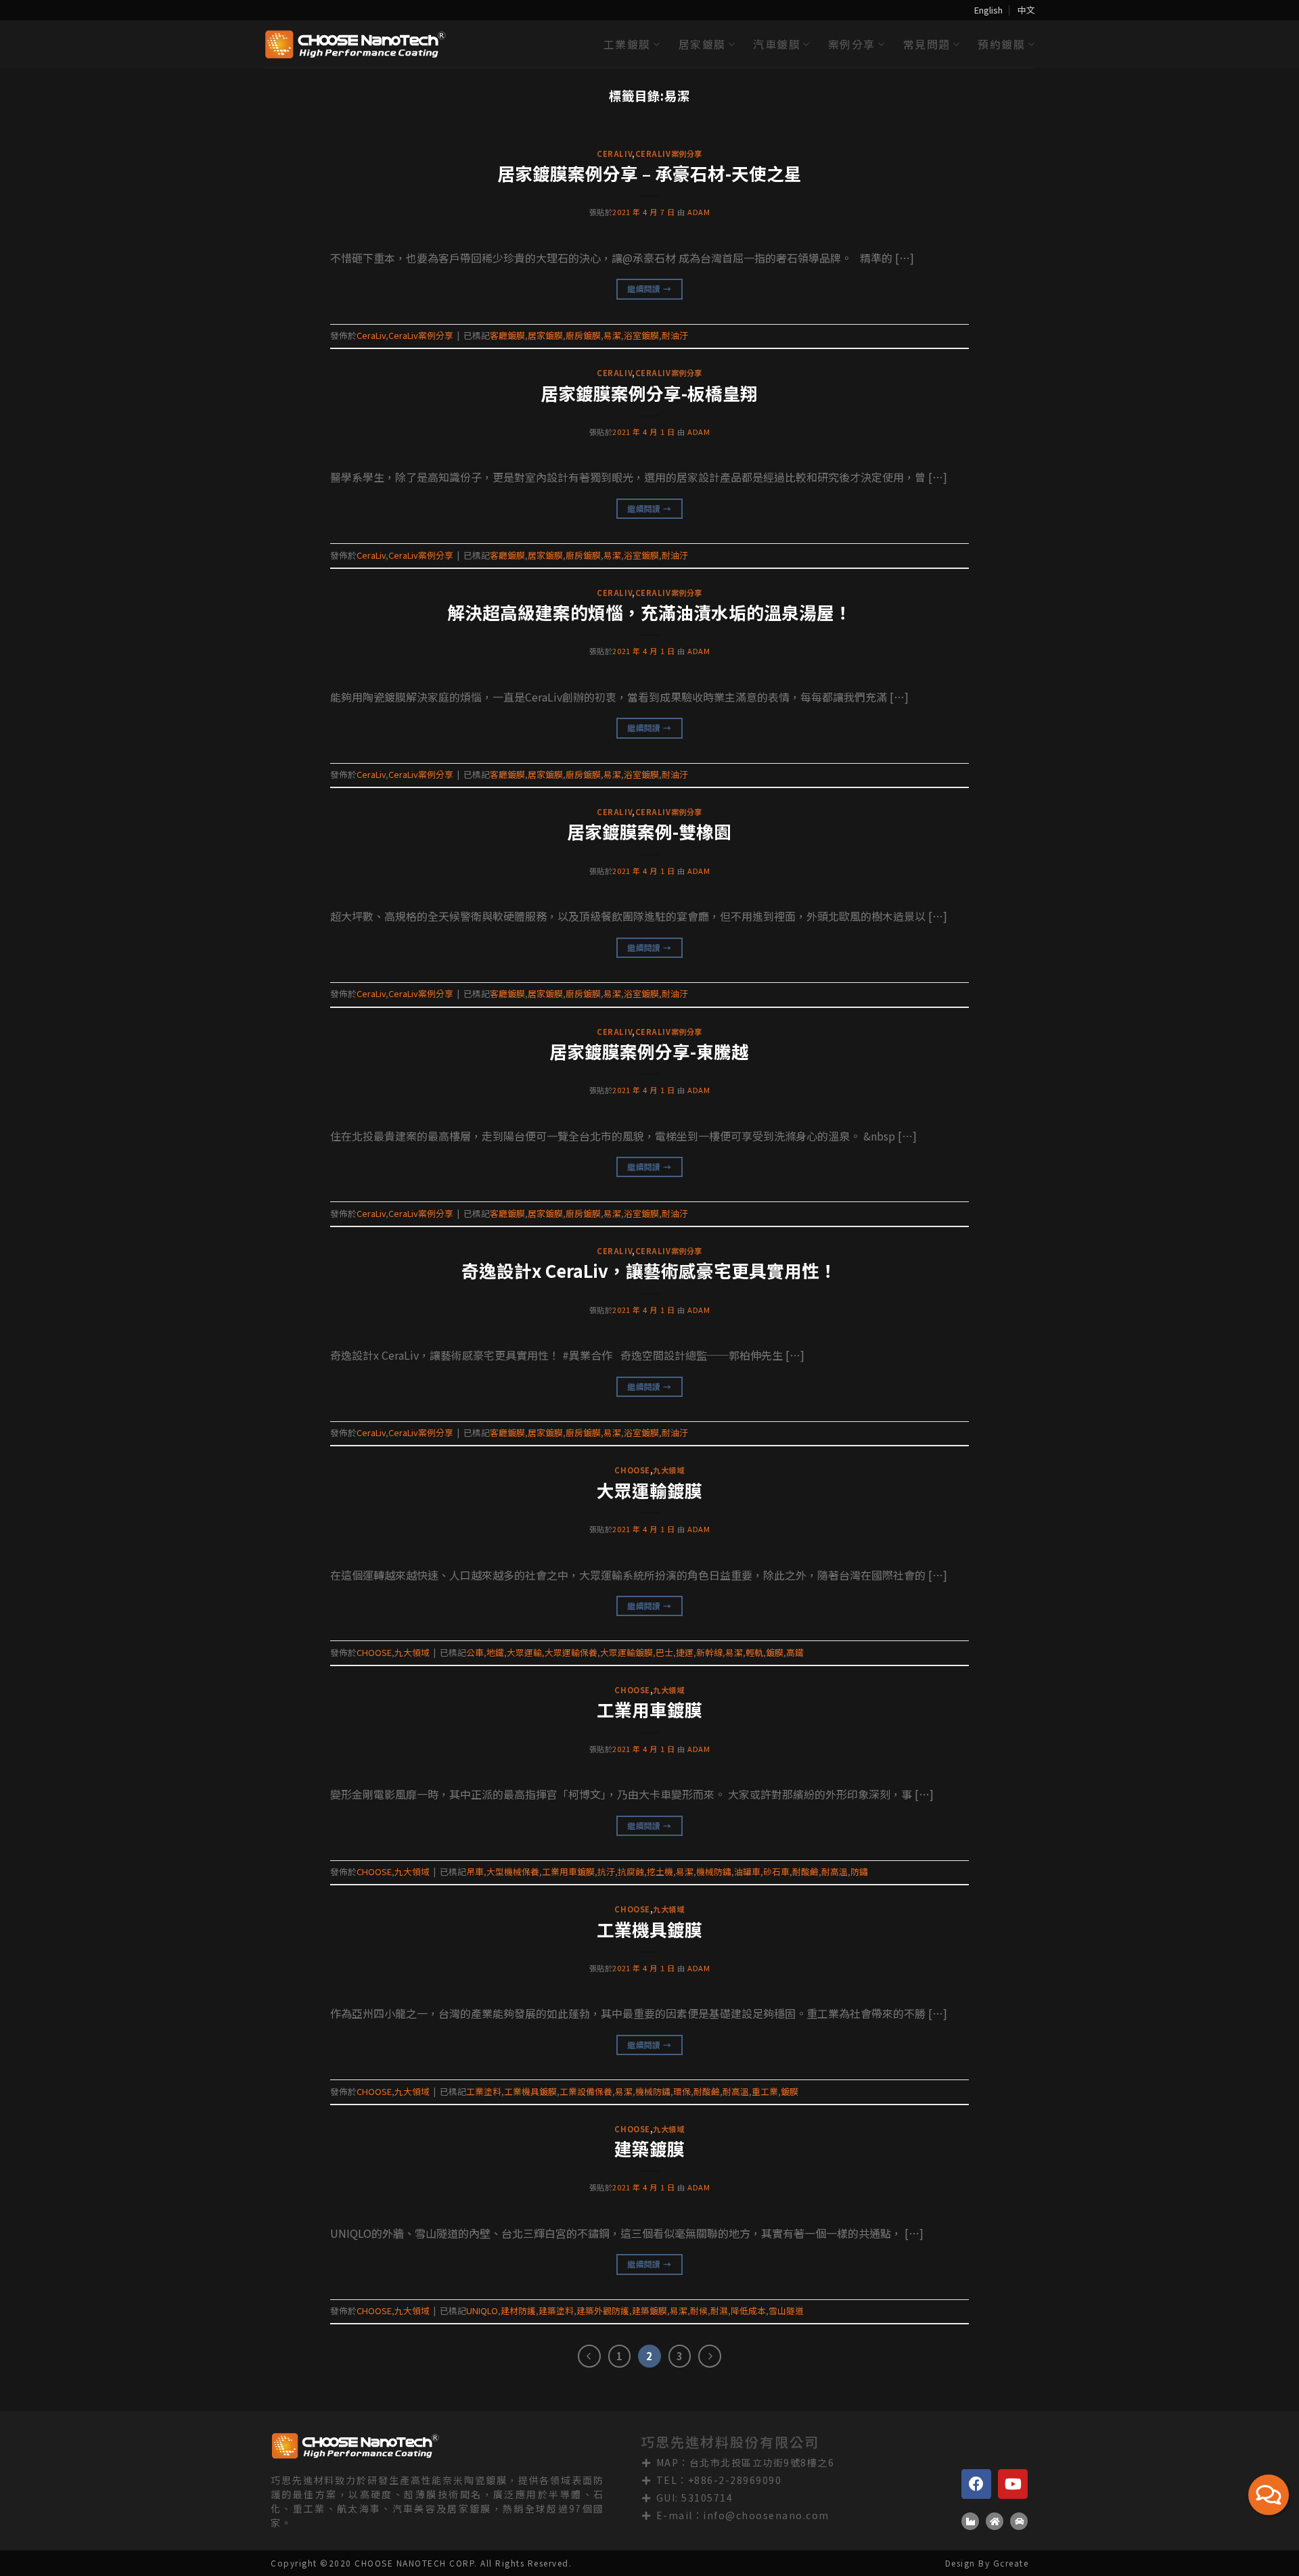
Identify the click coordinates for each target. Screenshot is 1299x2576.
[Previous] (43, 143)
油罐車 (747, 1871)
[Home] (995, 2521)
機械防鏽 (714, 1871)
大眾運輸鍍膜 (649, 1490)
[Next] (1256, 143)
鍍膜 (775, 1652)
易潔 (612, 335)
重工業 (765, 2091)
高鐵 (795, 1652)
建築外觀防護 (603, 2310)
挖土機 (660, 1871)
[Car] (1019, 2521)
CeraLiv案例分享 (669, 154)
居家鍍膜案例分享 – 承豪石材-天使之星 (649, 173)
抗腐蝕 (631, 1871)
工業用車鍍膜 (649, 1709)
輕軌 (754, 1652)
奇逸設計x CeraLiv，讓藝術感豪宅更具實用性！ (649, 1270)
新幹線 (709, 1652)
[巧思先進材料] (355, 44)
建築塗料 (556, 2310)
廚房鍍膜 (583, 335)
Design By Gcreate (987, 2563)
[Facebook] (976, 2484)
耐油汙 (675, 335)
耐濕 (719, 2310)
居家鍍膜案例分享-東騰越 (649, 1051)
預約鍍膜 (1001, 44)
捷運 (685, 1652)
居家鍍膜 (702, 44)
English (988, 10)
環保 (682, 2091)
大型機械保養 (513, 1871)
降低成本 (748, 2310)
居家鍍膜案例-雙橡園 (649, 831)
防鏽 (859, 1871)
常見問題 (927, 44)
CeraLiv (614, 154)
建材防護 (518, 2310)
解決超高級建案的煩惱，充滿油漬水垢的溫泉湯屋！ (649, 612)
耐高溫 (835, 1871)
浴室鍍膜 (641, 335)
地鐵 (495, 1652)
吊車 (475, 1871)
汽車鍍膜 (777, 44)
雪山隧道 (786, 2310)
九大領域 (668, 1470)
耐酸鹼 (805, 1871)
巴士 (664, 1652)
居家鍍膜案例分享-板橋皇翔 (649, 393)
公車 (475, 1652)
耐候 (699, 2310)
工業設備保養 (586, 2091)
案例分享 (852, 44)
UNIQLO (482, 2310)
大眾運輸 (524, 1652)
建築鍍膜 (649, 2148)
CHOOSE (632, 1470)
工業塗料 (484, 2091)
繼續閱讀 (649, 289)
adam (699, 212)
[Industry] (970, 2521)
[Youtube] (1013, 2484)
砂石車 (776, 1871)
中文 (1026, 10)
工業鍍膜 (627, 44)
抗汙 (606, 1871)
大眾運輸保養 (571, 1652)
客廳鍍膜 (507, 335)
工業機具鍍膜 (649, 1929)
